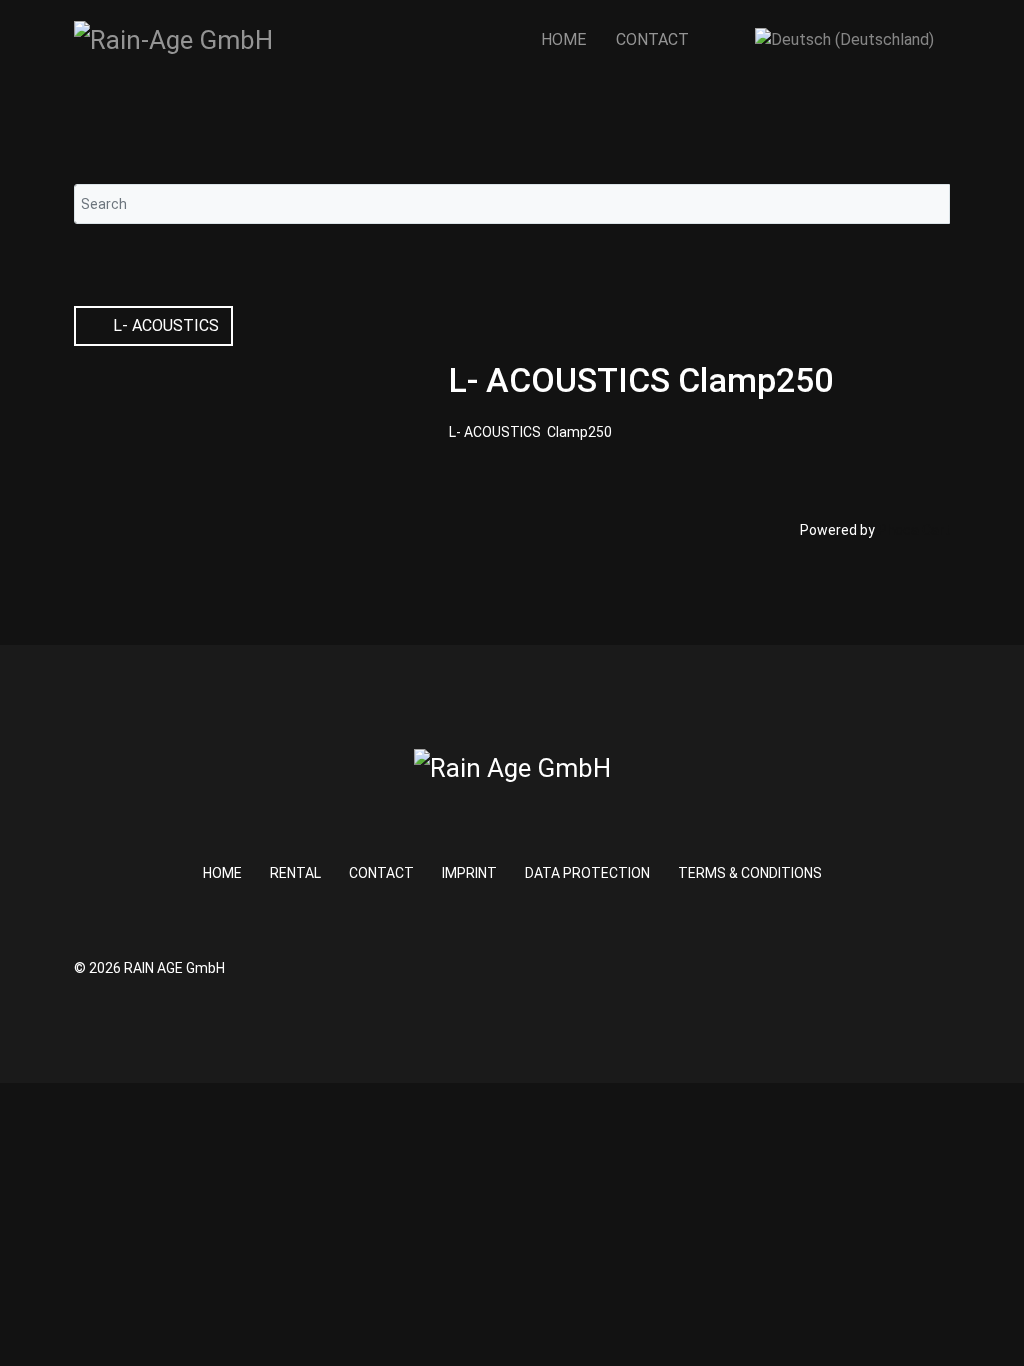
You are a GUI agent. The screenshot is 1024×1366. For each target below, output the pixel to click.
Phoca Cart (914, 530)
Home (563, 39)
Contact (381, 873)
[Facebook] (892, 968)
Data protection (587, 873)
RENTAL (295, 873)
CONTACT (652, 39)
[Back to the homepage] (173, 40)
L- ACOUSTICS (164, 325)
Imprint (469, 873)
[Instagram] (918, 968)
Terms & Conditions (750, 873)
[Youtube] (944, 968)
